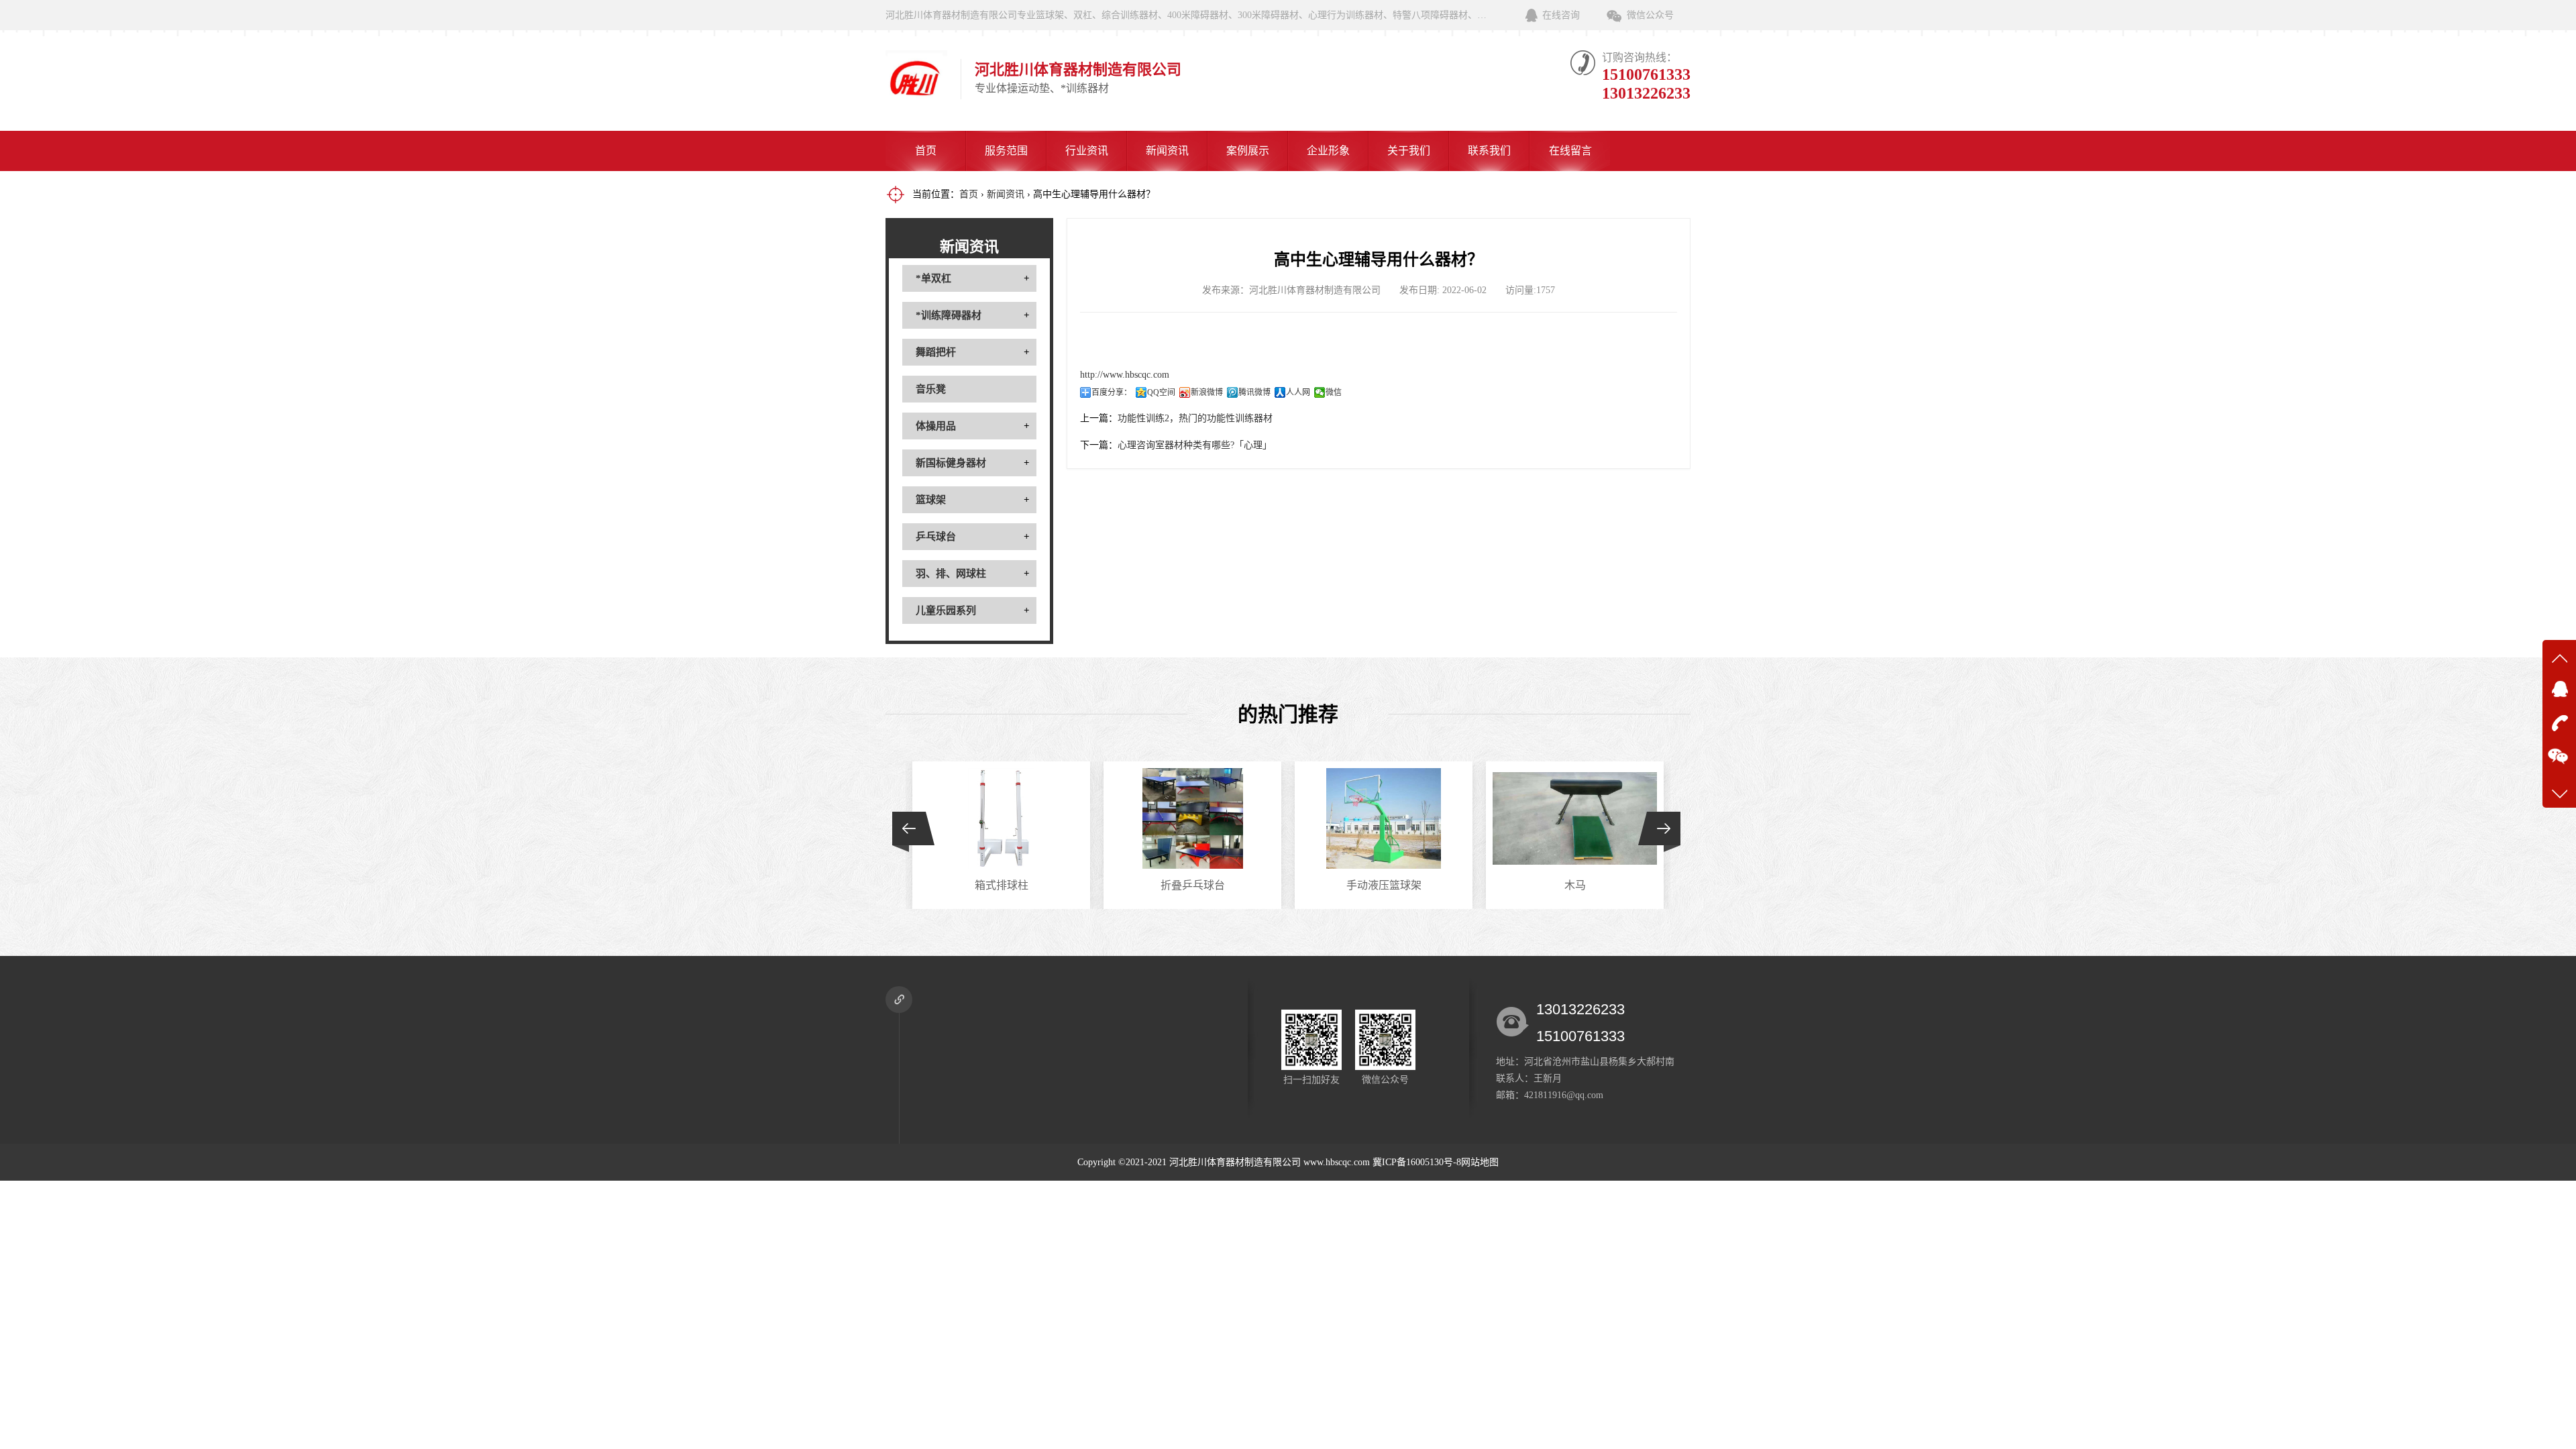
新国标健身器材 (951, 463)
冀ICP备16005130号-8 (1417, 1162)
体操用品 (936, 426)
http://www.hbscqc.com (1125, 375)
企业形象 (1328, 151)
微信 (1334, 392)
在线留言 (1570, 151)
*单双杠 (933, 278)
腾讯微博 (1254, 392)
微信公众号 (1650, 15)
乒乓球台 (936, 537)
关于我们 (1409, 151)
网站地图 (1480, 1162)
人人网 (1298, 392)
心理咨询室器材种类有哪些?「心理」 (1195, 445)
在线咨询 (1561, 15)
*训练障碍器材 (949, 315)
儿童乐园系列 (946, 610)
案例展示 (1248, 151)
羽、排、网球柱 (951, 574)
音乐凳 (931, 389)
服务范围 (1006, 151)
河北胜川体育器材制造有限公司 (1235, 1162)
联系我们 (1489, 151)
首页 (926, 151)
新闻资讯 (1167, 151)
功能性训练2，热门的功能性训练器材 (1195, 418)
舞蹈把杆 (936, 352)
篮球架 (931, 500)
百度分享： (1112, 392)
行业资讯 (1087, 151)
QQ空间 (1161, 392)
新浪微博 (1207, 392)
